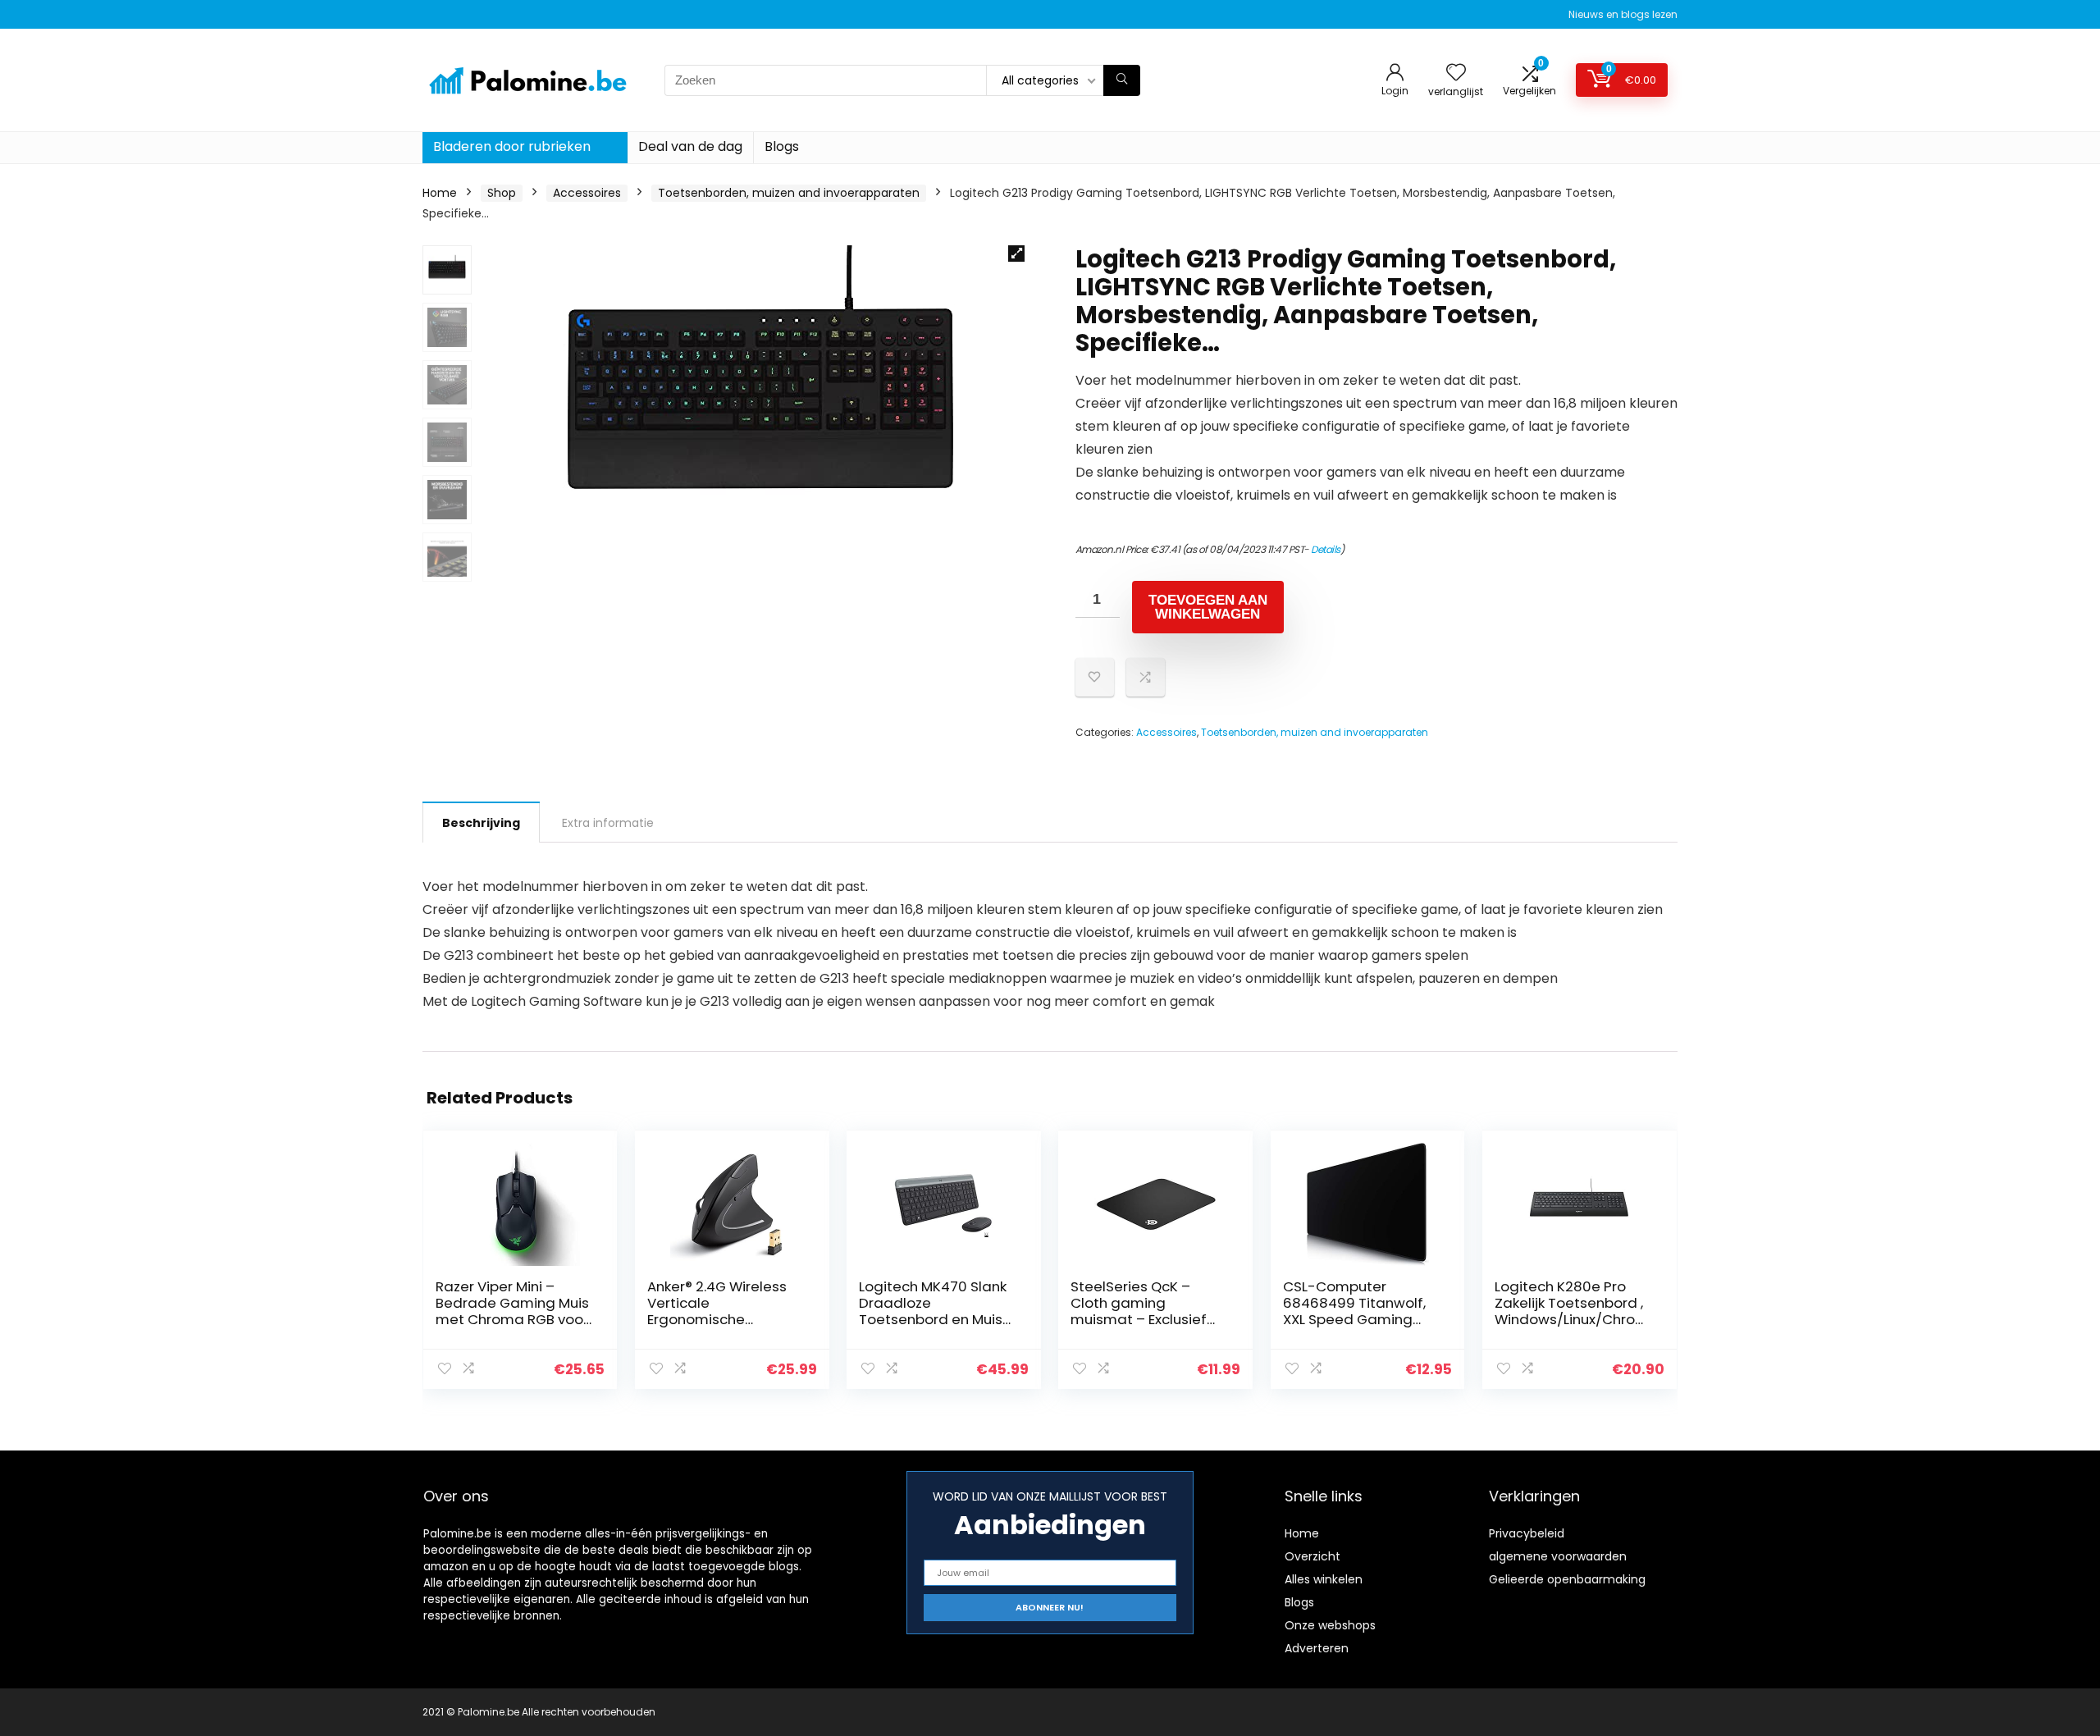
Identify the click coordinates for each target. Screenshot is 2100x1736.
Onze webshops (1330, 1625)
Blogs (782, 146)
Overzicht (1312, 1556)
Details (1326, 549)
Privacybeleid (1527, 1533)
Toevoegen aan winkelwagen (1208, 607)
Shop (502, 193)
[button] (1016, 254)
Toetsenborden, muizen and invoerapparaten (789, 193)
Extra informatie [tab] (608, 823)
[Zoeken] (1122, 80)
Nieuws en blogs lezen (1623, 14)
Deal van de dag (690, 146)
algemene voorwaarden (1558, 1556)
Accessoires (587, 193)
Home (440, 193)
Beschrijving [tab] (481, 823)
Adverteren (1317, 1648)
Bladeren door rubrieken (512, 146)
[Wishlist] (1456, 73)
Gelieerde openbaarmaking (1567, 1579)
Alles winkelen (1324, 1579)
